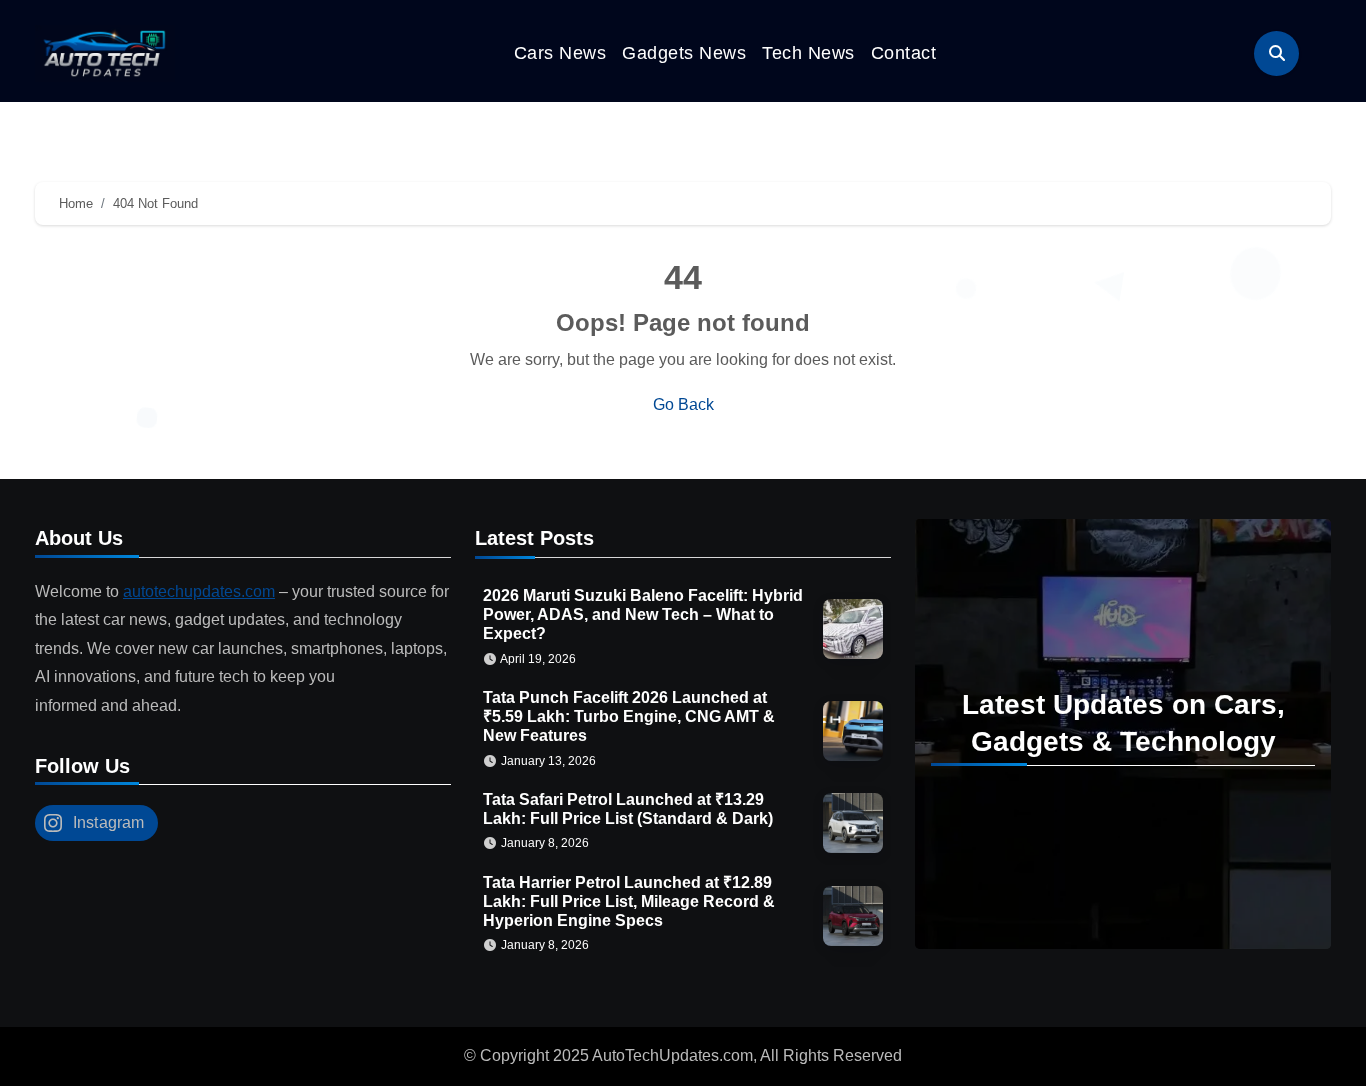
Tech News (808, 53)
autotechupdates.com (199, 591)
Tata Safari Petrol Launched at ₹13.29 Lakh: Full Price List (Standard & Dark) (628, 809)
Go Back (683, 404)
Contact (904, 53)
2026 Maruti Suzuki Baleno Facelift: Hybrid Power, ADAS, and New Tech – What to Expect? (643, 614)
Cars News (560, 53)
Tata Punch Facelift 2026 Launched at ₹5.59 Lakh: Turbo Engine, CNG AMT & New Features (629, 716)
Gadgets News (684, 53)
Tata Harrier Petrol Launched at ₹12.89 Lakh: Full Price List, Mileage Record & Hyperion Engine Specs (629, 901)
